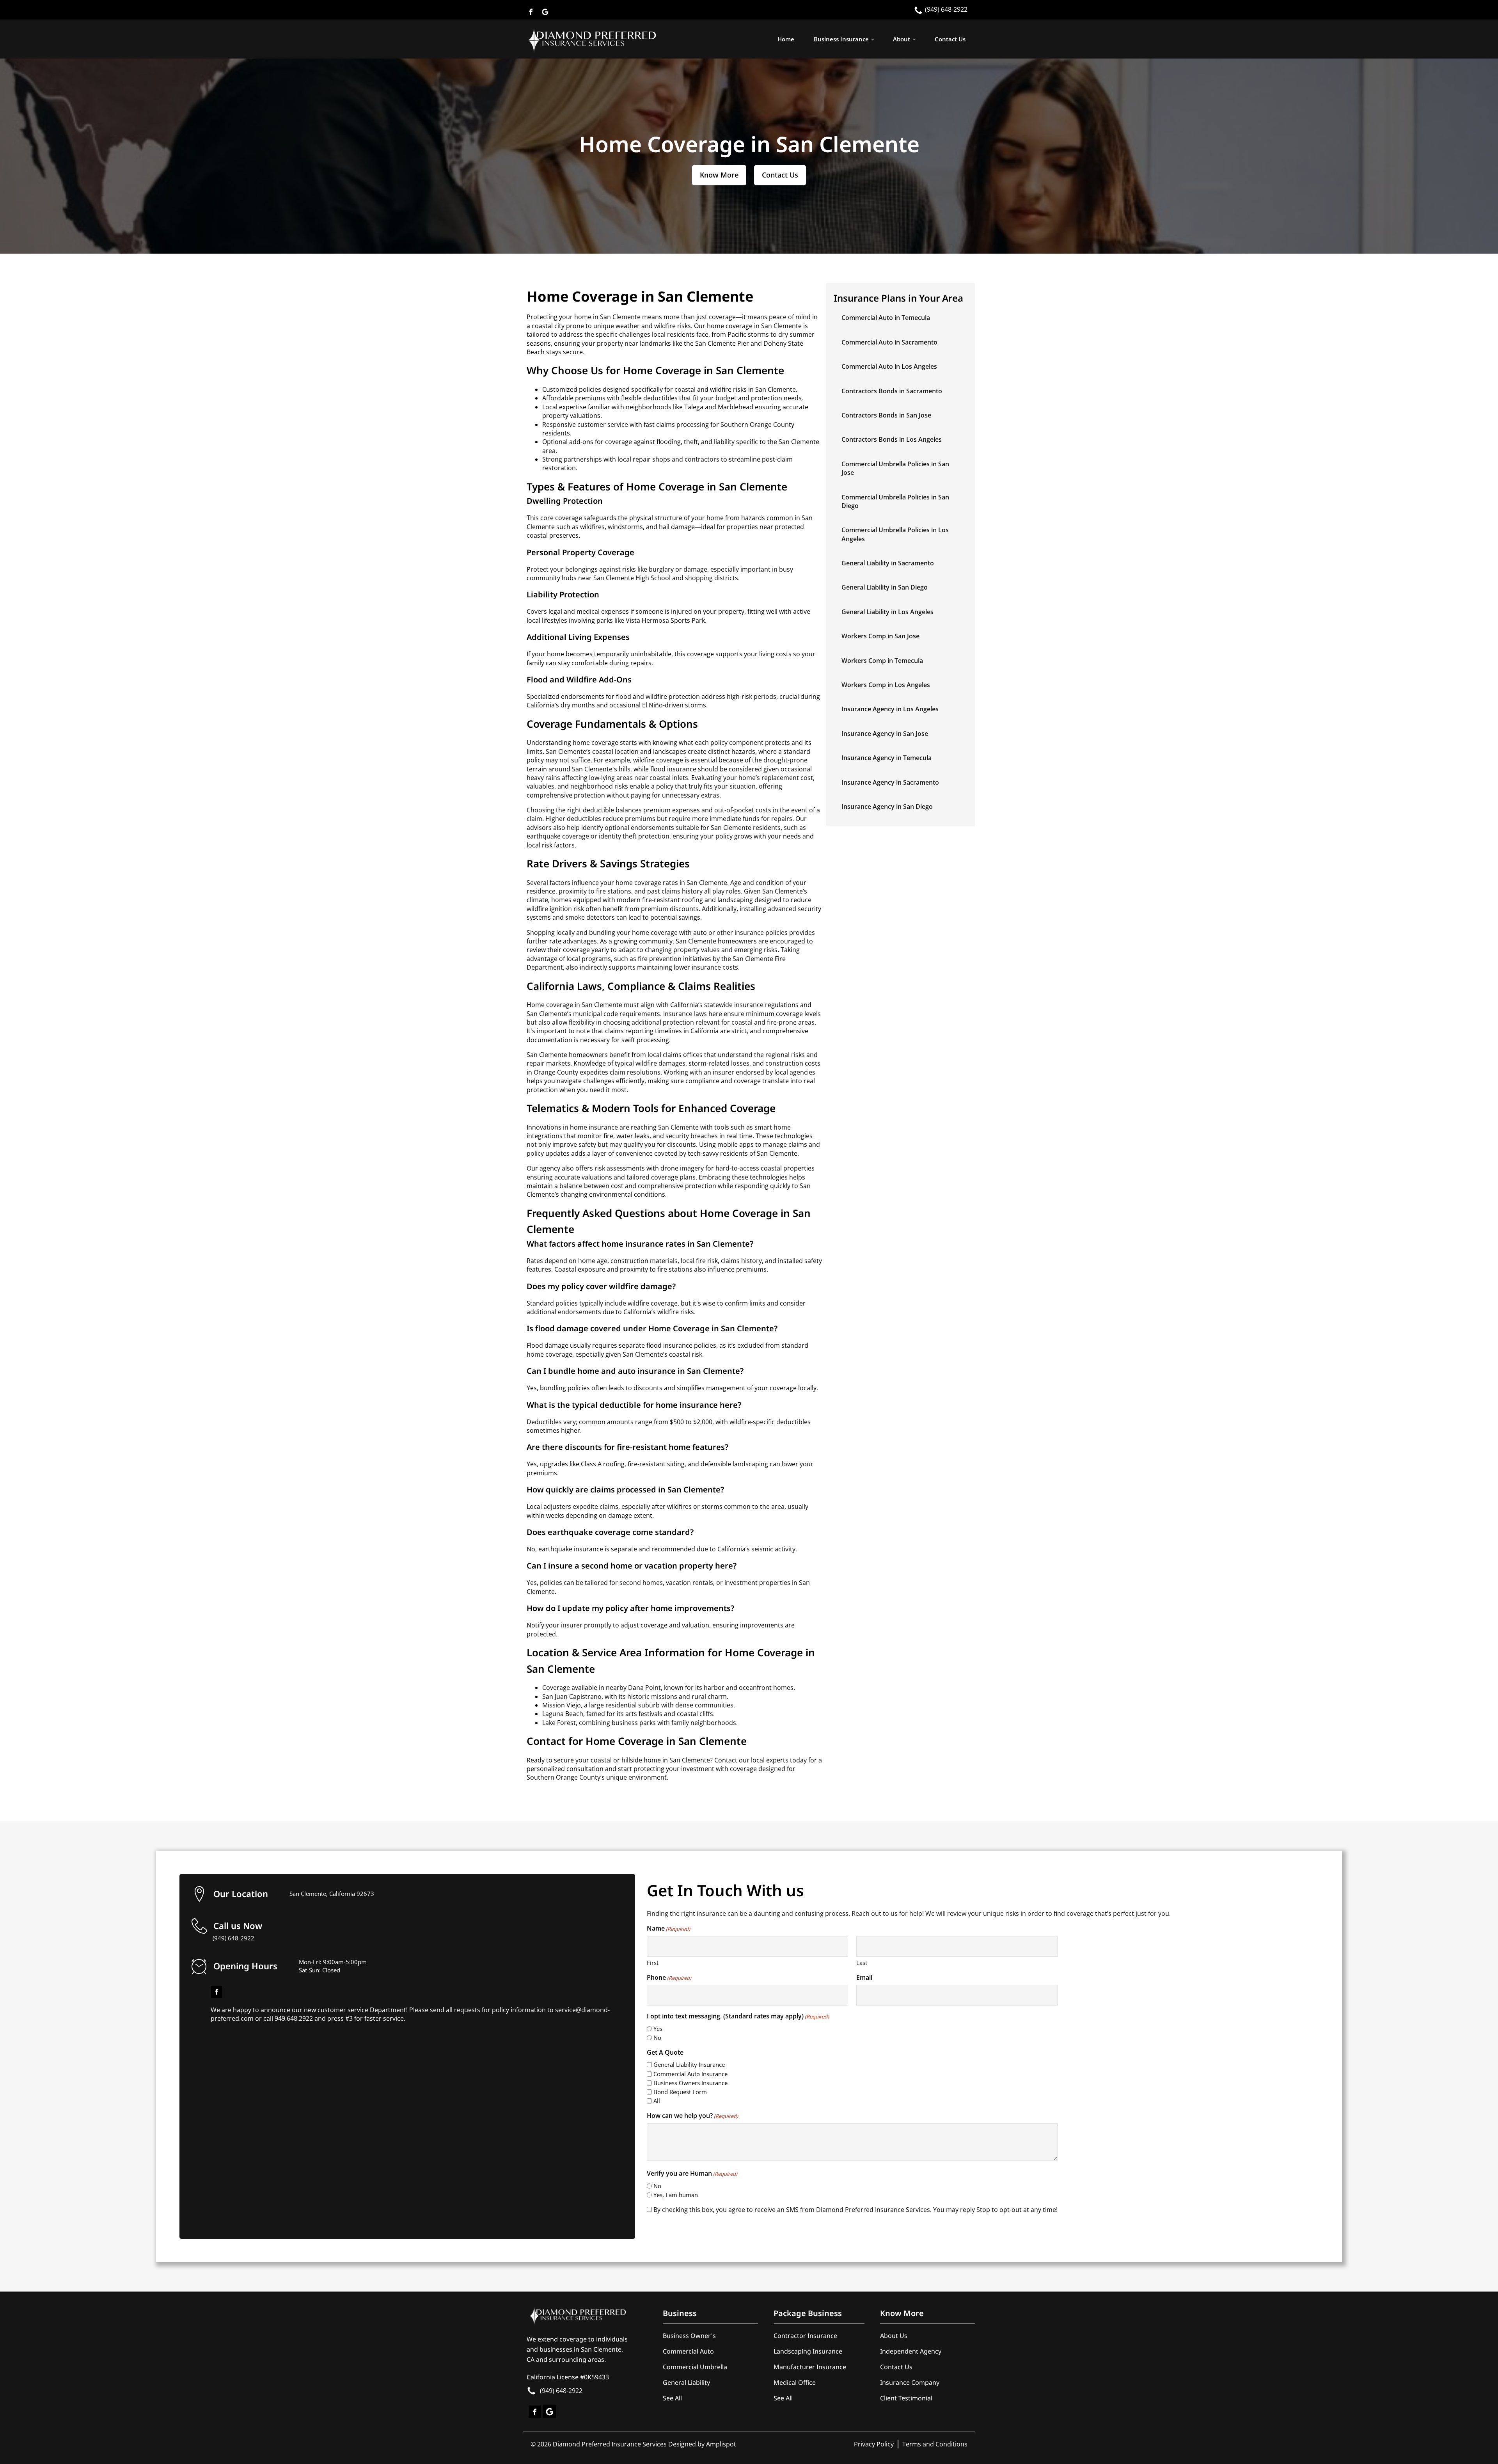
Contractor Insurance (805, 2336)
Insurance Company (910, 2382)
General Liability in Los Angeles (887, 612)
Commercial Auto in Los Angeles (889, 366)
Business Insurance (841, 39)
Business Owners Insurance (690, 2083)
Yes (658, 2029)
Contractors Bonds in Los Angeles (892, 439)
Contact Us (950, 39)
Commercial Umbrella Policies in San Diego (895, 501)
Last (862, 1963)
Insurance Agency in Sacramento (890, 782)
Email (864, 1977)
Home (786, 39)
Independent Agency (911, 2351)
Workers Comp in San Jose (880, 636)
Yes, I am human (676, 2195)
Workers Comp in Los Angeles (886, 685)
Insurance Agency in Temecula (887, 758)
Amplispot (721, 2444)
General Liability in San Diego (885, 587)
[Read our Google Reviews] (545, 10)
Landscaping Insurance (808, 2351)
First (653, 1963)
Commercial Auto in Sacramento (889, 342)
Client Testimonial (906, 2398)
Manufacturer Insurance (810, 2367)
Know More (719, 175)
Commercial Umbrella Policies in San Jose (895, 468)
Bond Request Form (680, 2092)
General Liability (686, 2382)
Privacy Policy (874, 2444)
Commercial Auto (688, 2351)
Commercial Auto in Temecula (886, 318)
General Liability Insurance (689, 2064)
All (657, 2101)
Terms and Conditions (935, 2444)
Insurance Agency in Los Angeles (890, 709)
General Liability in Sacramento (888, 563)
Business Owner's (689, 2336)
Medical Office (795, 2382)
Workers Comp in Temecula (882, 661)
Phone (669, 1977)
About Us (894, 2336)
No (657, 2038)
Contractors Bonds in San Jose (886, 415)
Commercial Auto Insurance (690, 2074)
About (902, 39)
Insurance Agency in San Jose (885, 734)
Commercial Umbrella (695, 2367)
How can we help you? (692, 2116)
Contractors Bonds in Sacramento (892, 391)
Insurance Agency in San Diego (887, 807)
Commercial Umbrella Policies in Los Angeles (895, 534)
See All (672, 2398)
